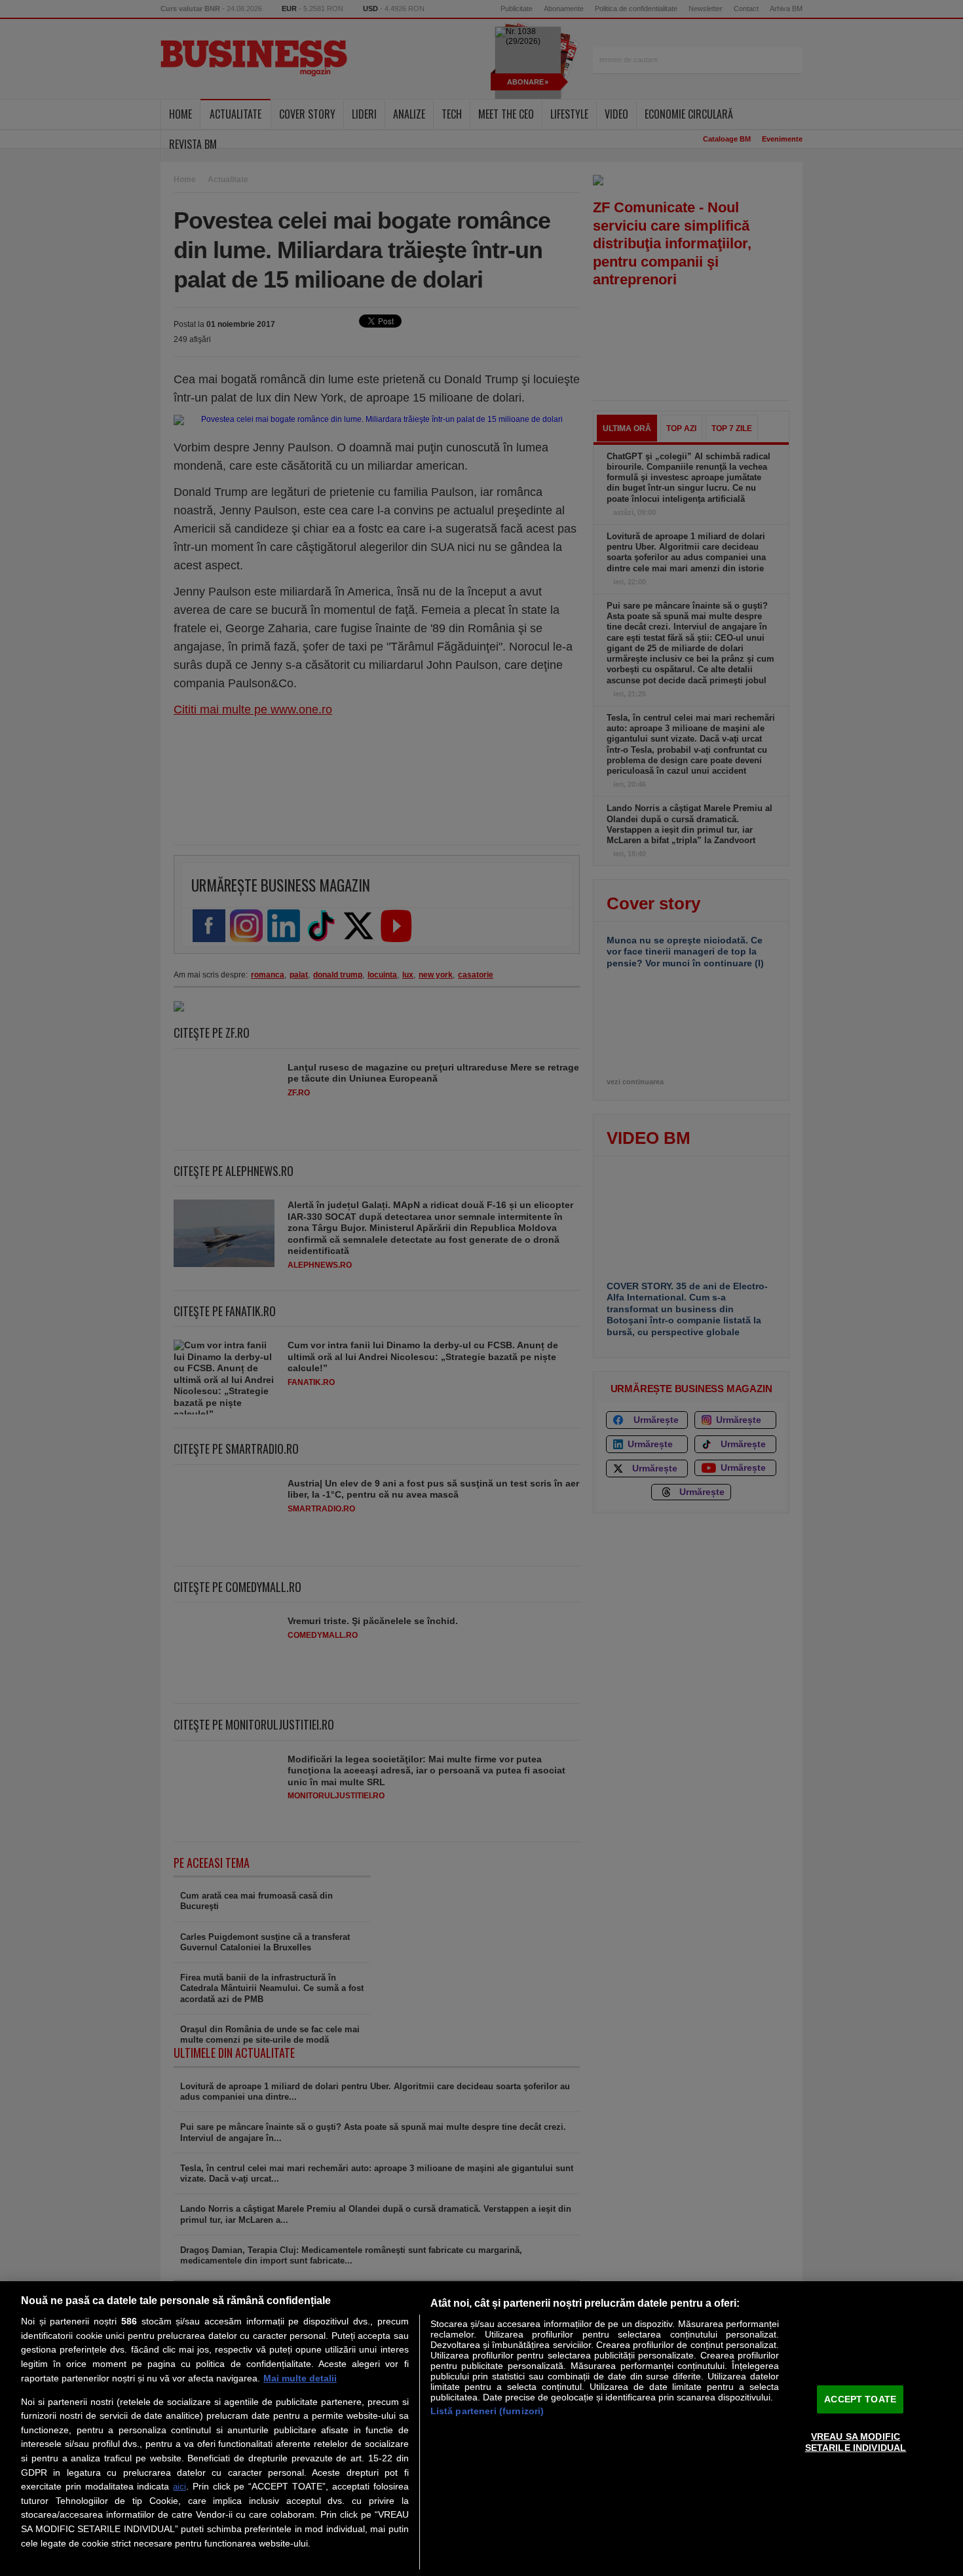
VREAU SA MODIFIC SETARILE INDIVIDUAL (856, 2442)
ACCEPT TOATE (860, 2399)
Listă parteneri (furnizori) (487, 2411)
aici (179, 2487)
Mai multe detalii (300, 2378)
